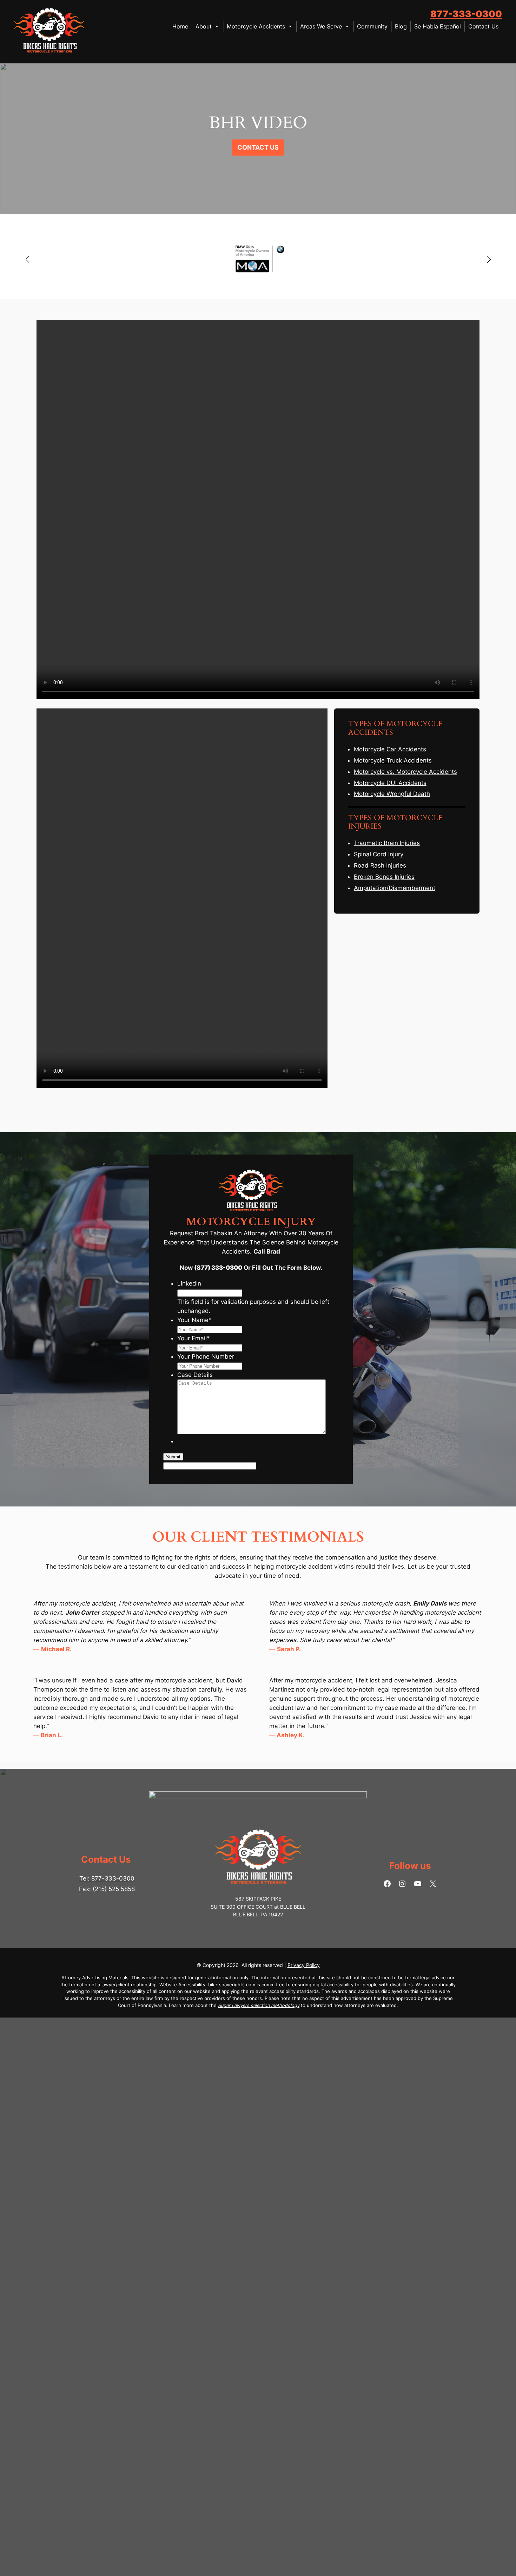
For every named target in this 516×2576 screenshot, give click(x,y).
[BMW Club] (258, 259)
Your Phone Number (206, 1356)
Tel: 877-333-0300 (107, 1878)
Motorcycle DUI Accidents (390, 783)
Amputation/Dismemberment (395, 888)
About (204, 26)
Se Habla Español (438, 26)
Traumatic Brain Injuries (387, 843)
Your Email (194, 1338)
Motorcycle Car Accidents (390, 749)
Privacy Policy (304, 1965)
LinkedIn (189, 1283)
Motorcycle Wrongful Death (392, 794)
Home (180, 26)
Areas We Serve (321, 26)
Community (372, 26)
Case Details (195, 1375)
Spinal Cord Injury (379, 854)
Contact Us (483, 26)
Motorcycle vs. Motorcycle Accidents (405, 772)
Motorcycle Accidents (256, 26)
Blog (401, 26)
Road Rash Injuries (380, 865)
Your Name (194, 1320)
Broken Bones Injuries (384, 877)
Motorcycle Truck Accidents (393, 760)
